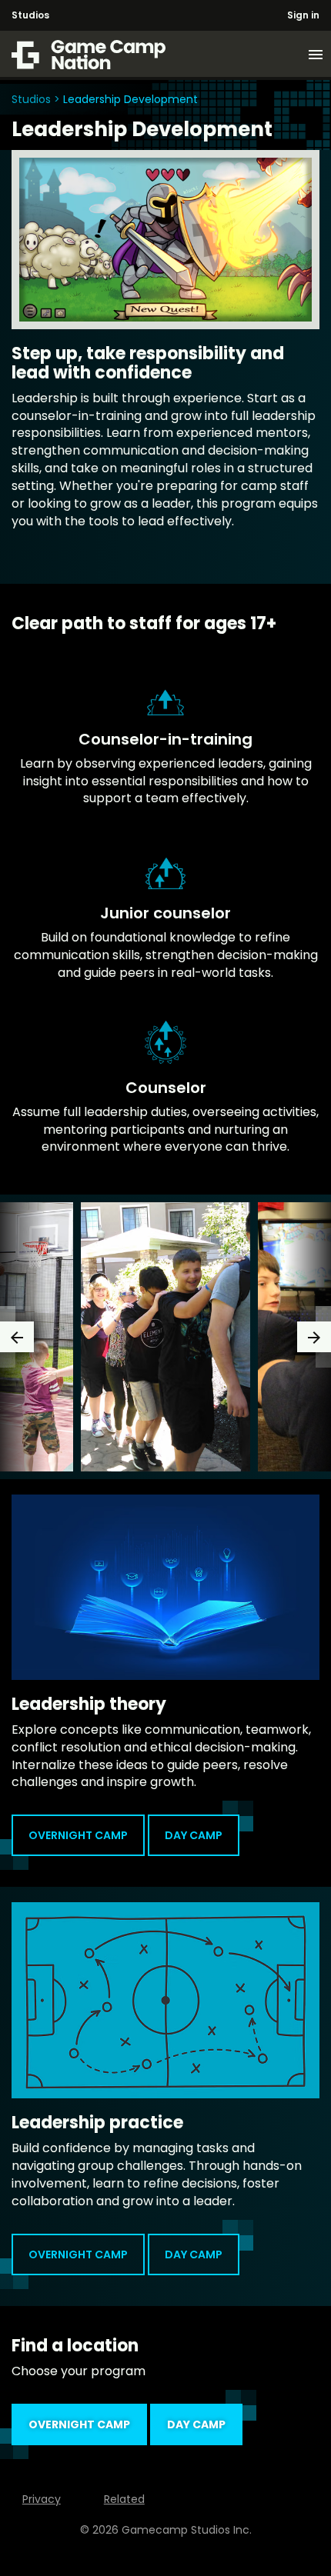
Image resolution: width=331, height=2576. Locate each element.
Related (124, 2499)
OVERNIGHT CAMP (78, 1835)
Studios (30, 15)
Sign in (303, 15)
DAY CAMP (194, 1835)
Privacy (42, 2499)
